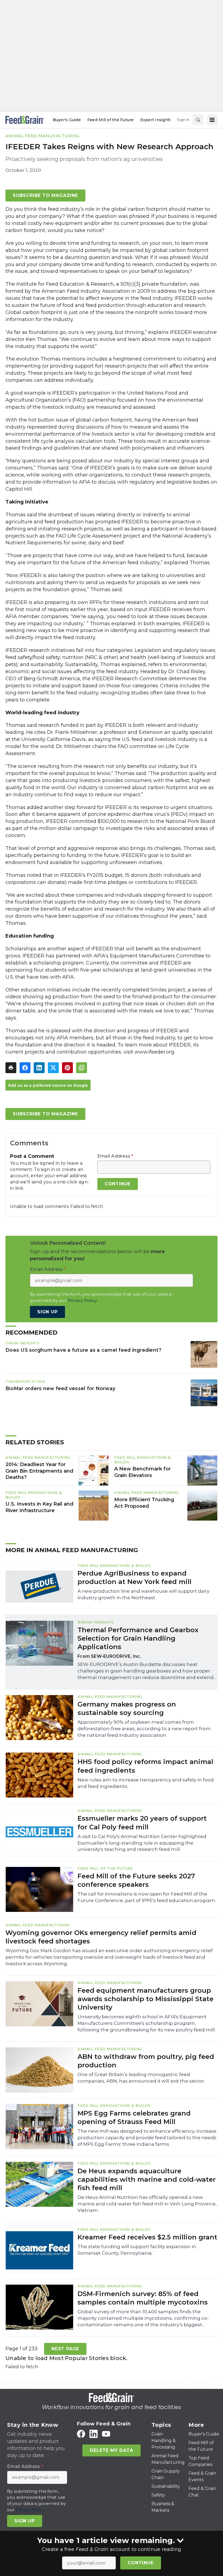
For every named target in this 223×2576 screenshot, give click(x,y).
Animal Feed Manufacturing (43, 136)
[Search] (198, 120)
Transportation (25, 1381)
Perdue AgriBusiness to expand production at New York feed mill (134, 1577)
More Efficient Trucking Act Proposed (144, 1503)
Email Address (115, 1156)
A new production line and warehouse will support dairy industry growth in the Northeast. (143, 1594)
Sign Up (47, 1312)
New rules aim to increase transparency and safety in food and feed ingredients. (146, 1783)
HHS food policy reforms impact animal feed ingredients (145, 1766)
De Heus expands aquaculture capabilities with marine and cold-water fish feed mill (147, 2179)
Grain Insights (22, 1343)
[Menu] (212, 120)
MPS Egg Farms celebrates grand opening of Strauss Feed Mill (134, 2117)
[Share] (25, 1068)
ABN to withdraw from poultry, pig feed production (146, 2061)
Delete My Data (111, 2450)
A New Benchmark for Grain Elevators (143, 1472)
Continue (140, 2563)
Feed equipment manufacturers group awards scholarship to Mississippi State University (145, 1999)
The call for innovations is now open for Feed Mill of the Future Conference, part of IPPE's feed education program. (147, 1897)
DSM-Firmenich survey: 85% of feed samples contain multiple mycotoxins (143, 2298)
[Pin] (67, 1068)
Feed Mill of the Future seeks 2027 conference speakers (136, 1880)
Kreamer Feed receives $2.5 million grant (147, 2237)
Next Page (65, 2349)
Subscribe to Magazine (45, 195)
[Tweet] (53, 1068)
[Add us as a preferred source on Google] (82, 1068)
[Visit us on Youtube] (106, 2434)
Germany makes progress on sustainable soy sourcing (127, 1708)
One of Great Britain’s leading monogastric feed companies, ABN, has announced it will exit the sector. (141, 2078)
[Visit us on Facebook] (81, 2434)
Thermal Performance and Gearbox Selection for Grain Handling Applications (138, 1638)
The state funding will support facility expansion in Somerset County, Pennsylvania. (137, 2250)
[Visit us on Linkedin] (94, 2434)
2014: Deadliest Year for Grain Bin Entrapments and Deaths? (39, 1471)
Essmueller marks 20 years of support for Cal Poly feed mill (142, 1823)
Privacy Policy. (83, 1300)
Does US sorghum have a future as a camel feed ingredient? (83, 1350)
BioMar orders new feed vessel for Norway (60, 1388)
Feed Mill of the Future (105, 1868)
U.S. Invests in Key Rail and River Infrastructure (39, 1507)
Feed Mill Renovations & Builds (114, 1565)
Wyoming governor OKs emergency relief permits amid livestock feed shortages (101, 1937)
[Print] (11, 1068)
